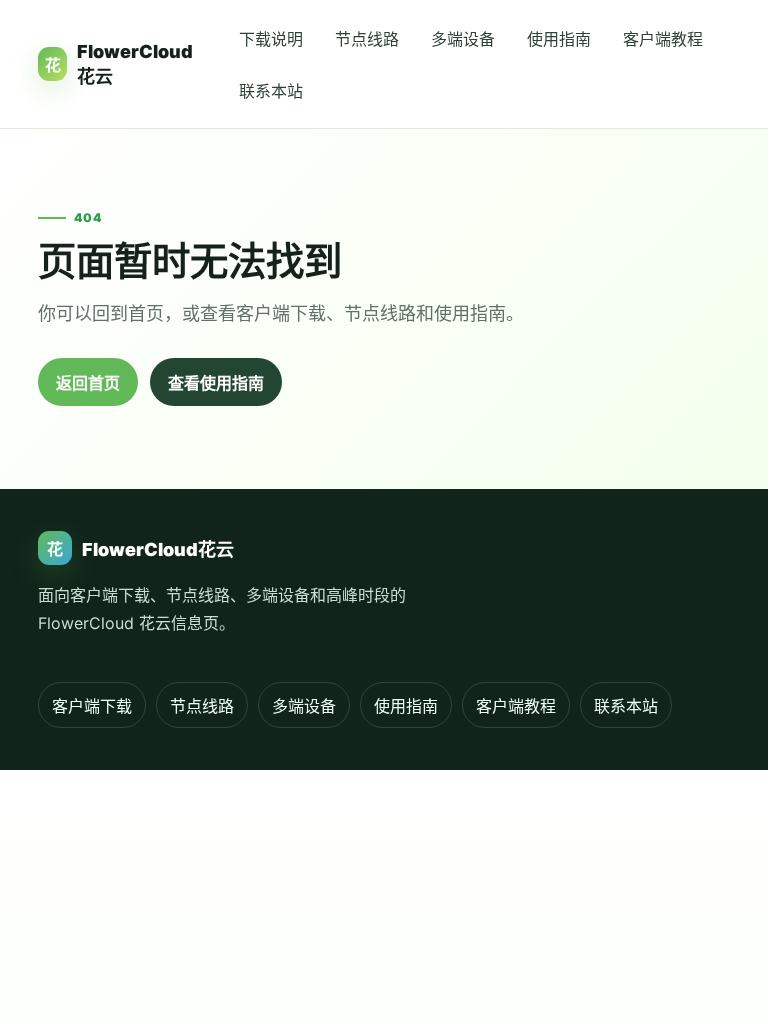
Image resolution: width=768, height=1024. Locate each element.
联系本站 (271, 91)
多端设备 (463, 39)
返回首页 (88, 383)
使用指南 (559, 39)
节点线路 (367, 39)
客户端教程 (663, 39)
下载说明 (271, 39)
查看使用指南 (216, 383)
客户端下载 (92, 706)
